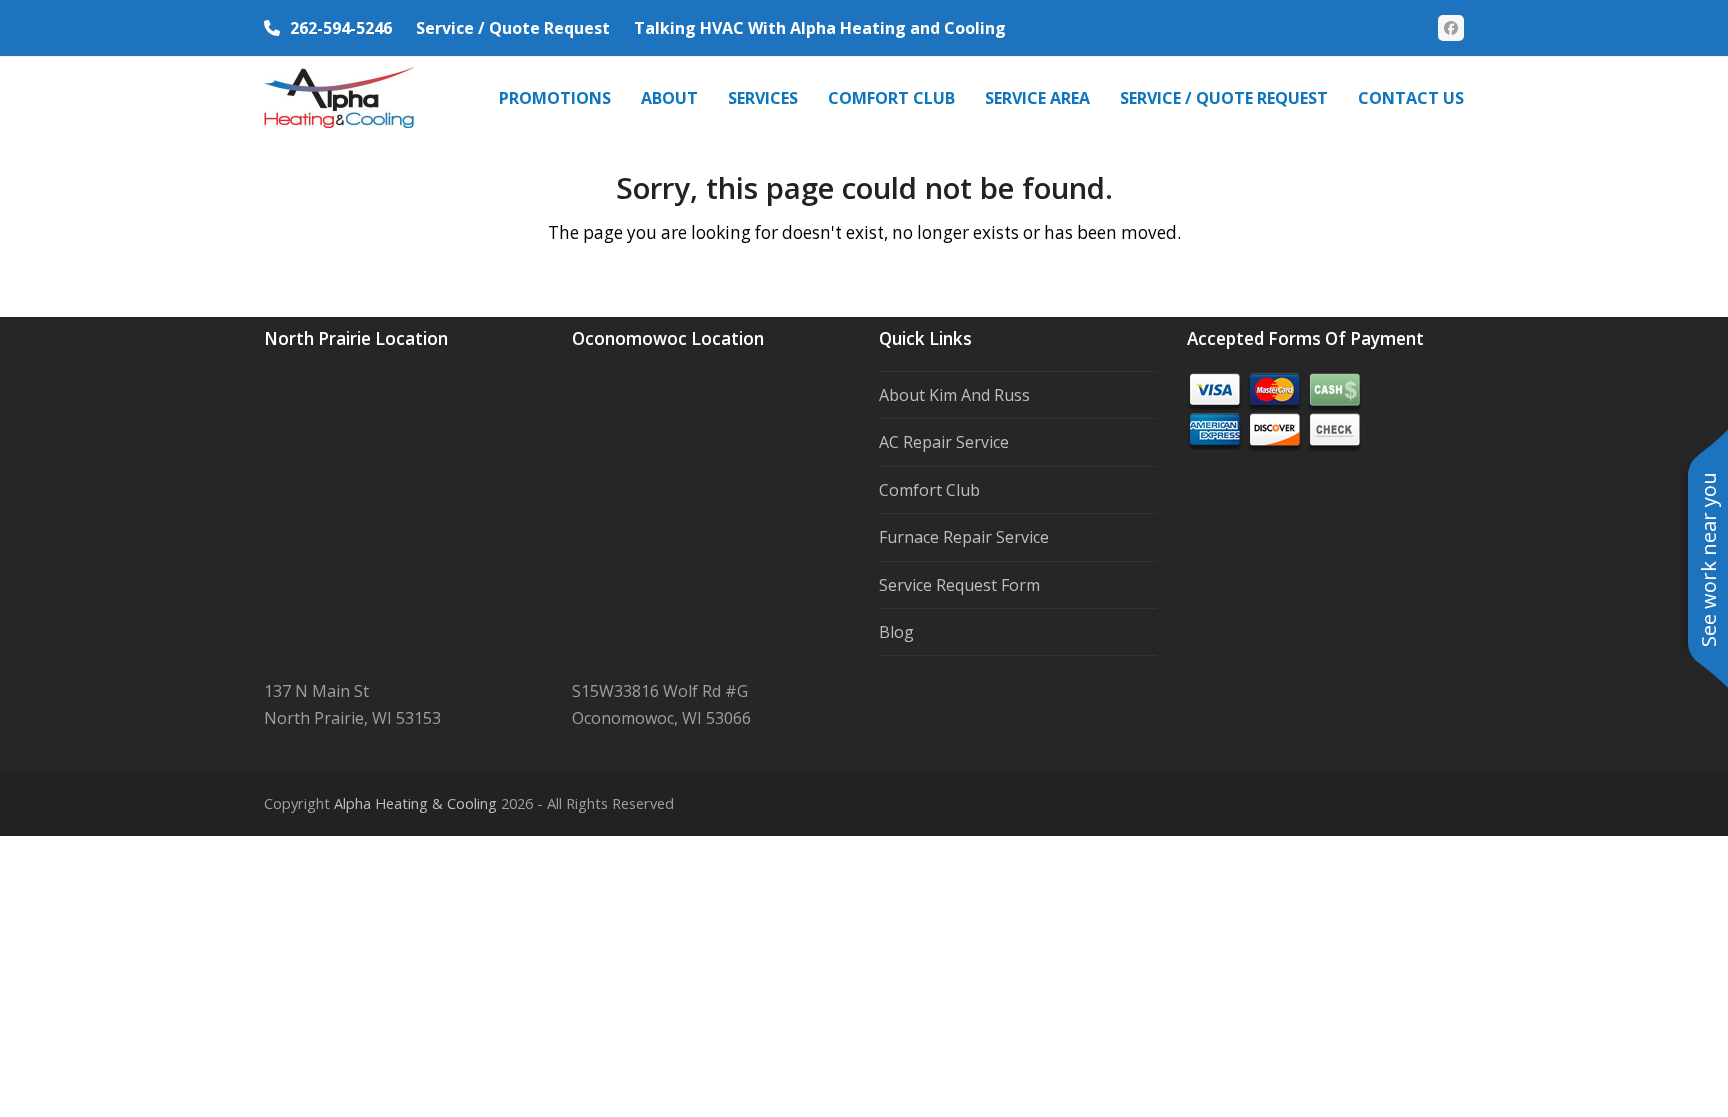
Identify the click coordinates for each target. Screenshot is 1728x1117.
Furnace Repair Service (964, 537)
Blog (896, 632)
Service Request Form (959, 585)
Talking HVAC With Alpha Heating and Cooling (820, 28)
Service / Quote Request (513, 28)
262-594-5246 (341, 28)
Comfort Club (929, 490)
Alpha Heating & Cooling (415, 803)
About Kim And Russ (954, 395)
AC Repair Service (944, 442)
